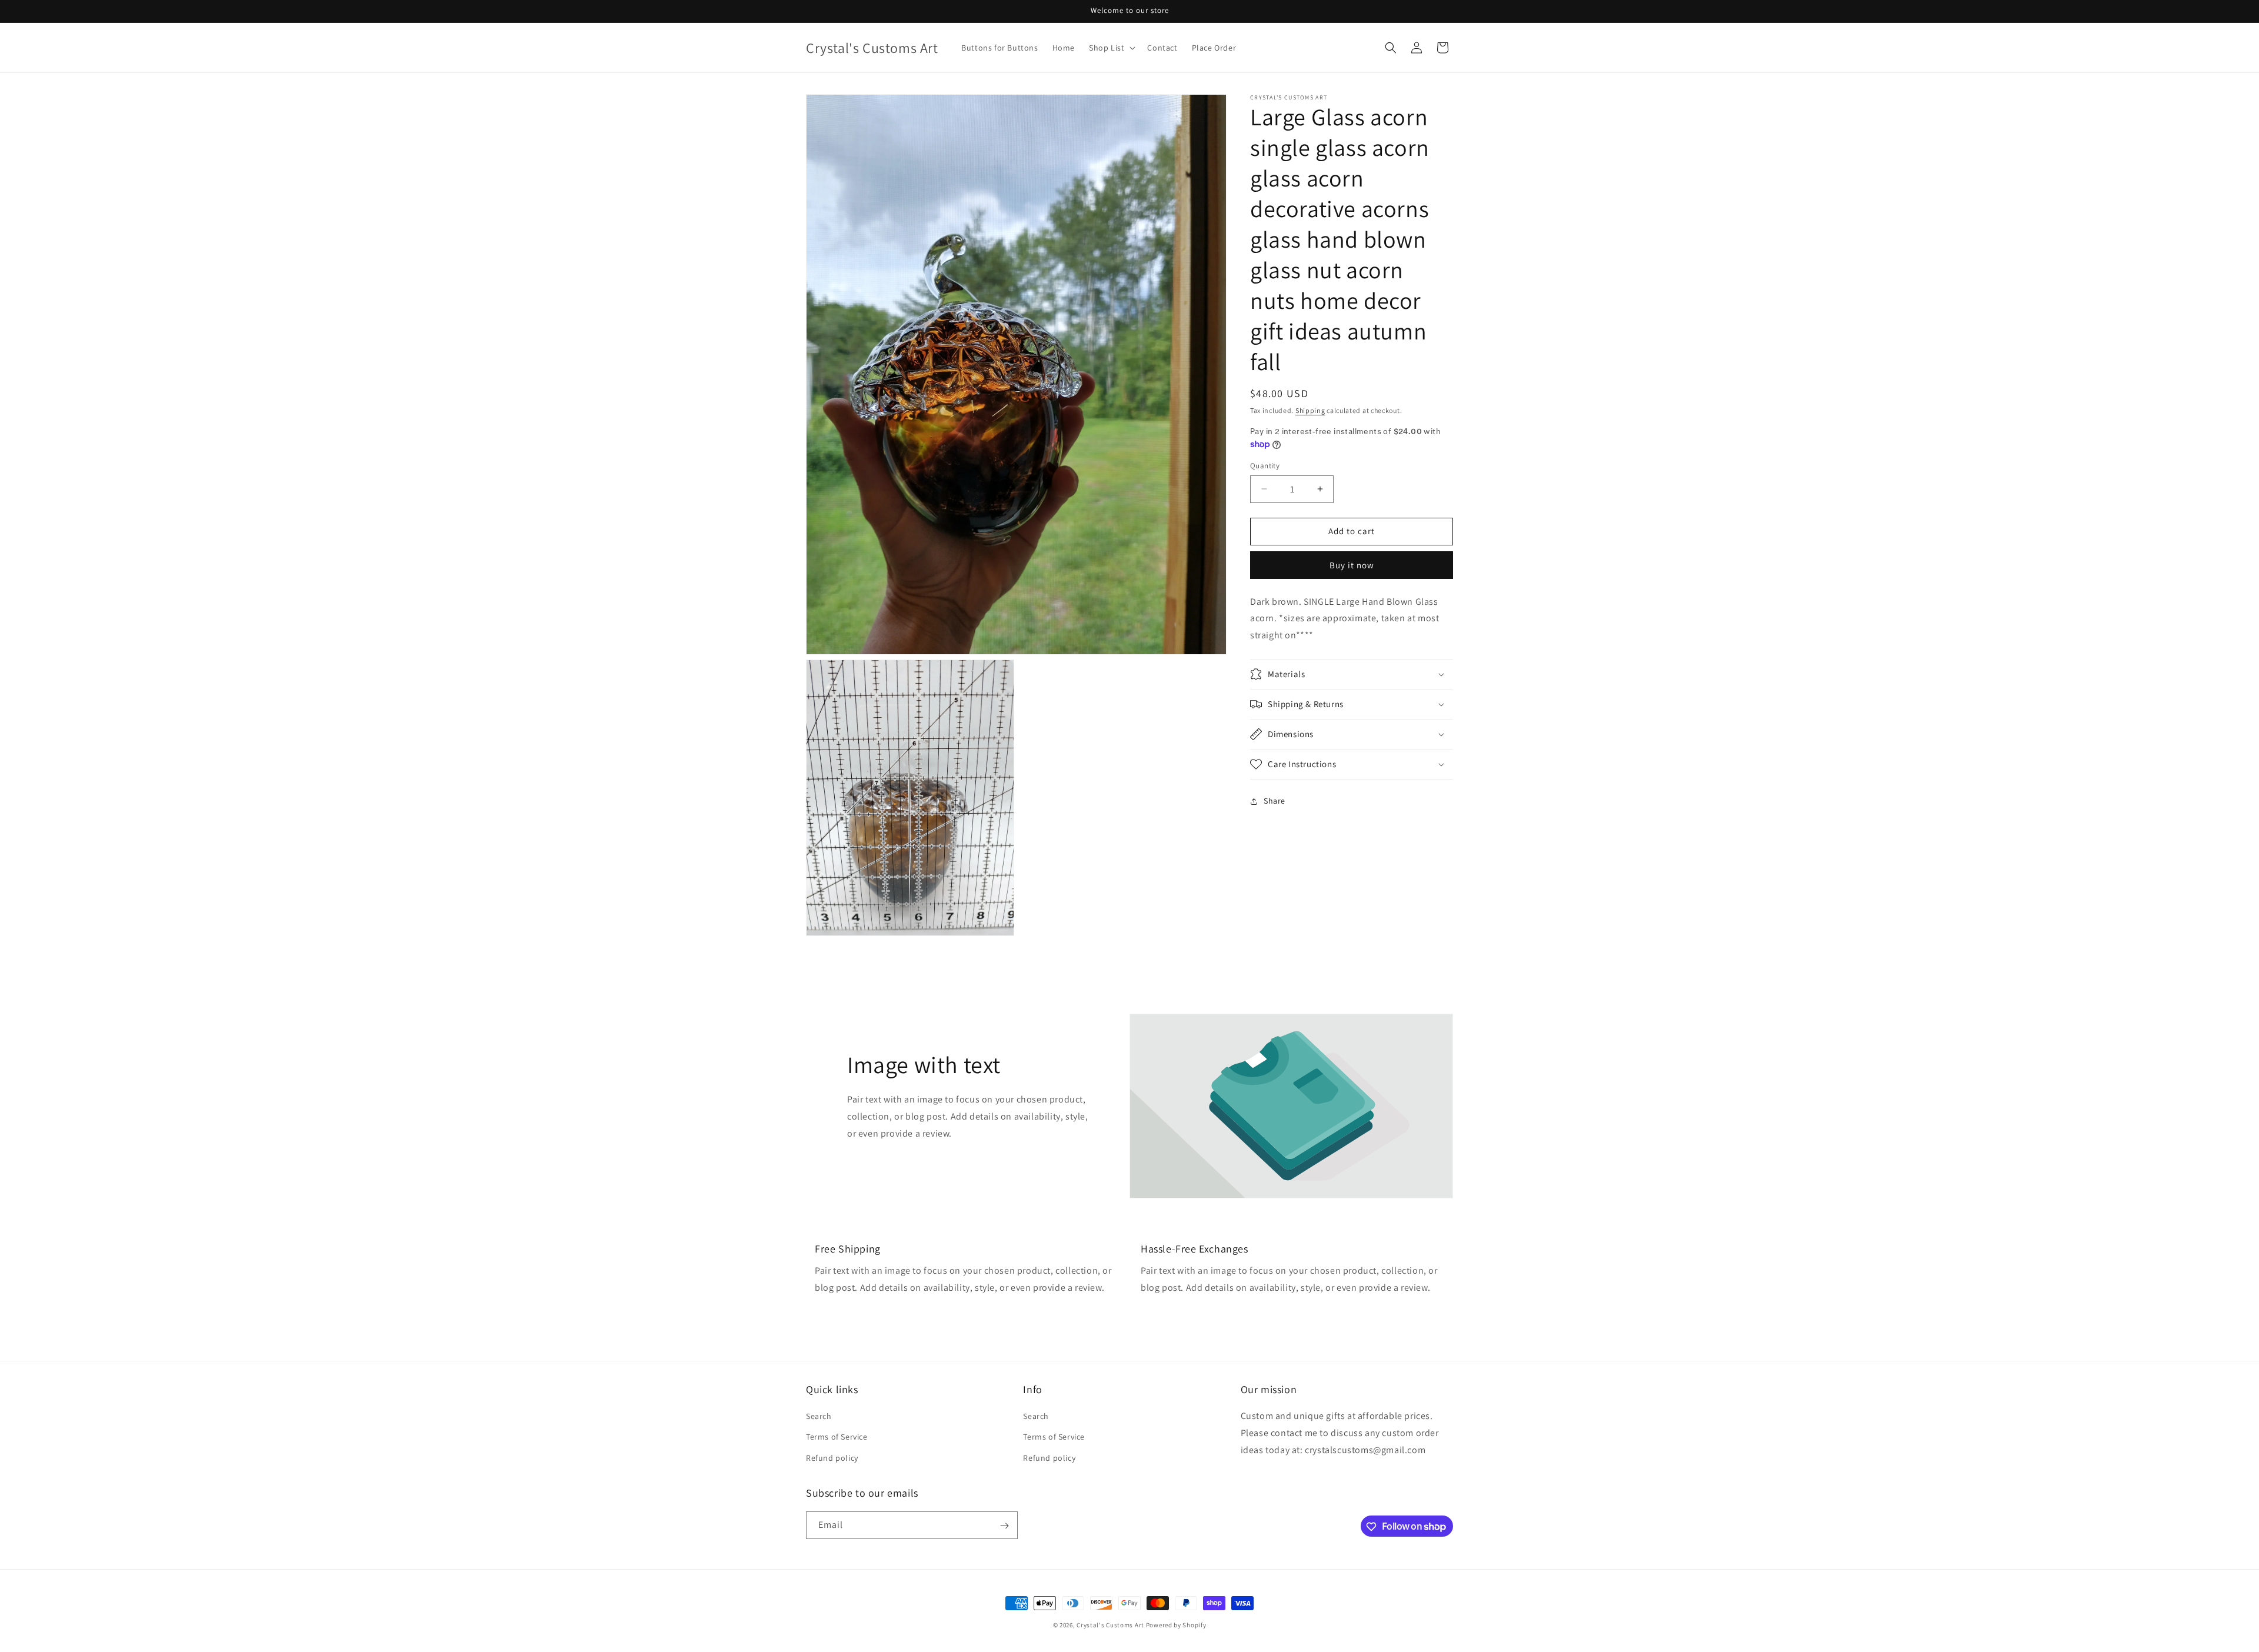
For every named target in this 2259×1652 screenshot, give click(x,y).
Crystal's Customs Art (1110, 1625)
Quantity (1265, 466)
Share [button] (1275, 801)
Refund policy (832, 1458)
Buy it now (1352, 565)
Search (819, 1417)
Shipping (1310, 410)
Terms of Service (837, 1437)
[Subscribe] (1004, 1526)
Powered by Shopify (1176, 1625)
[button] (1111, 48)
